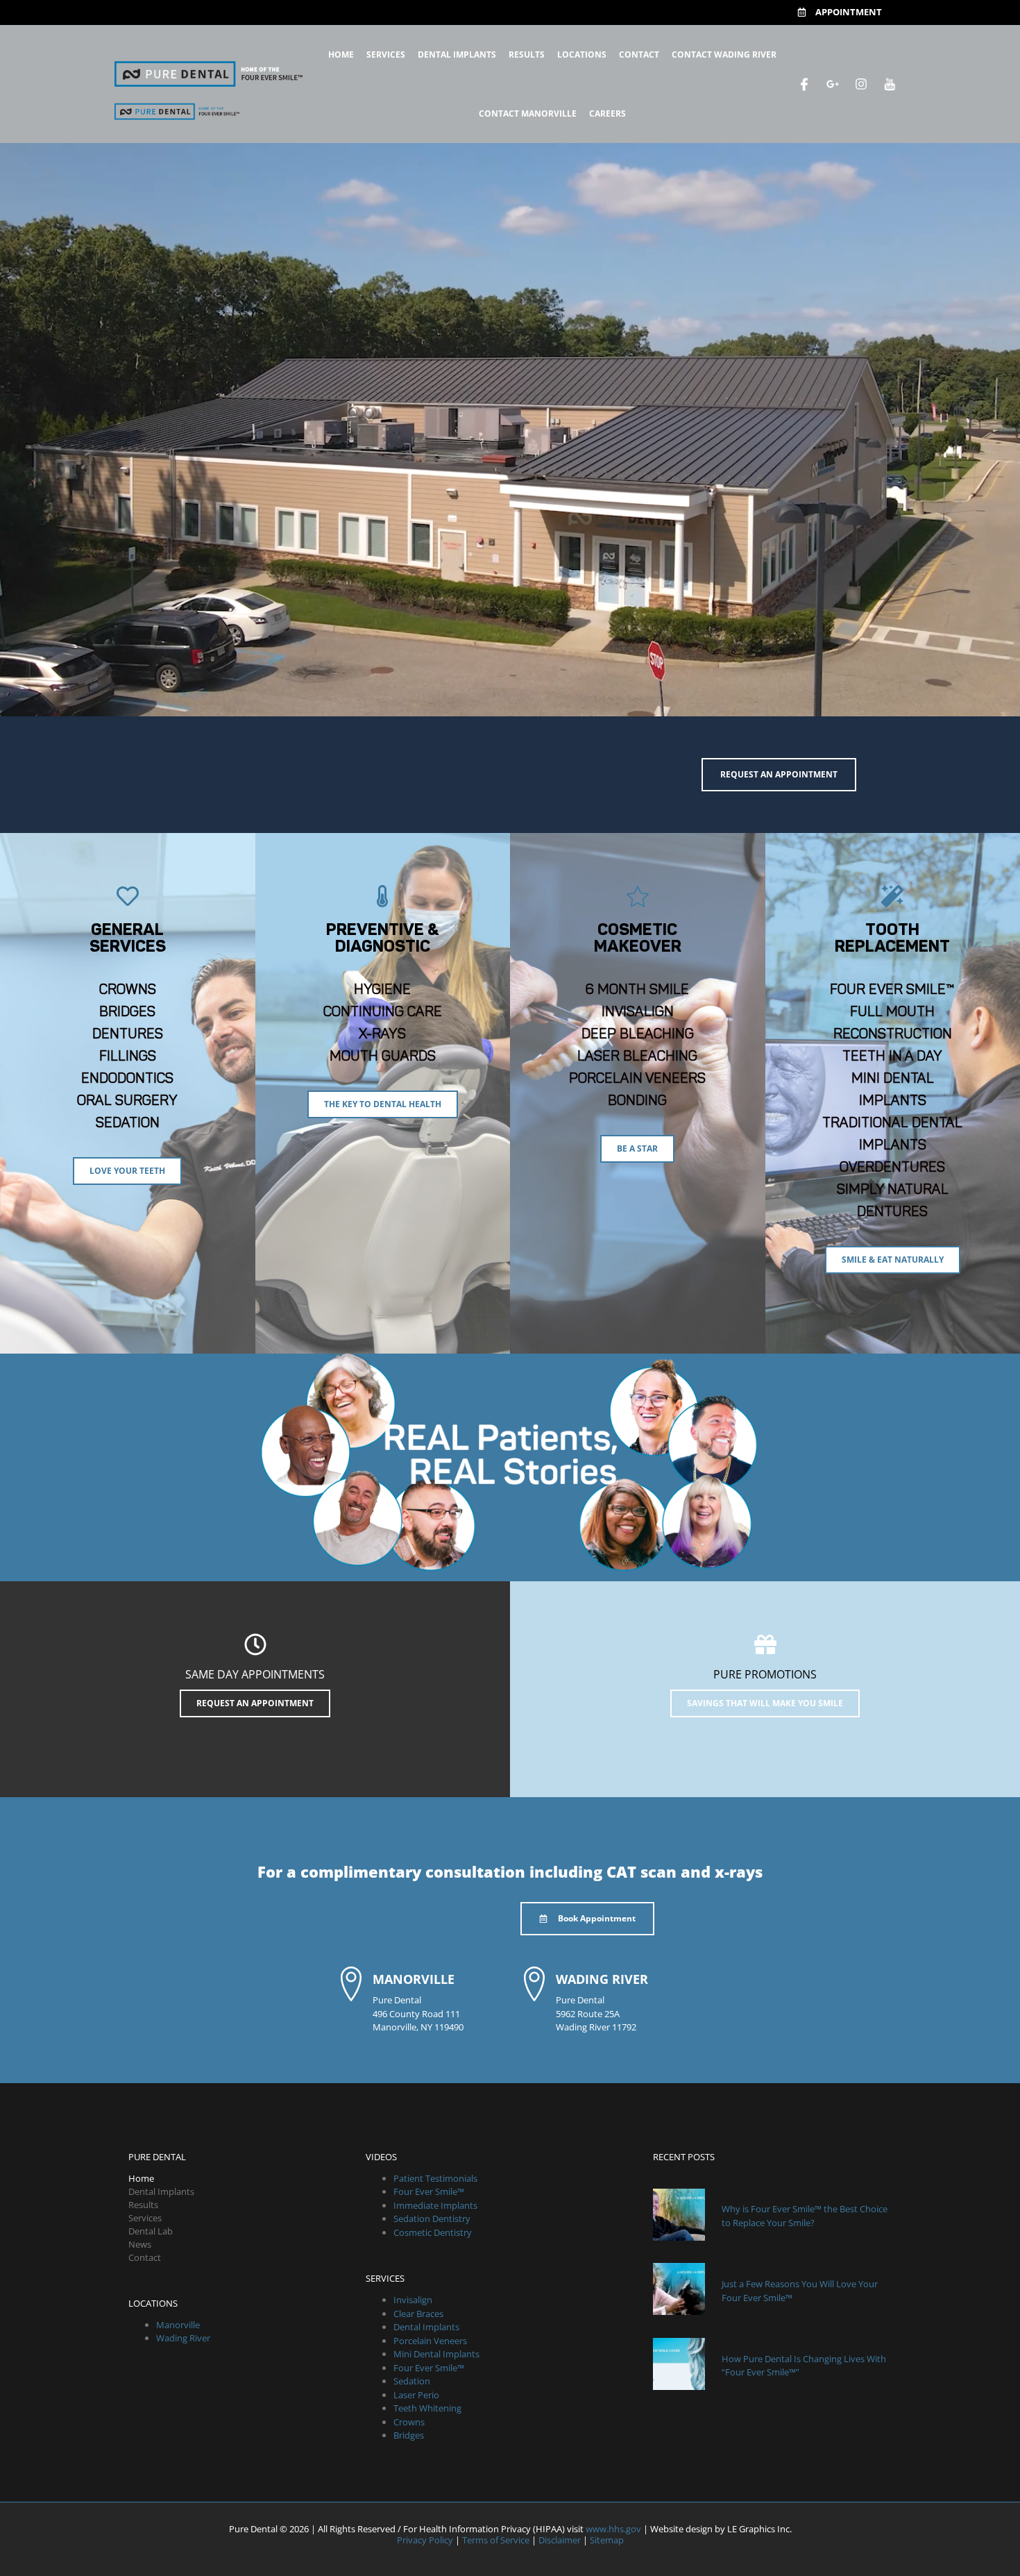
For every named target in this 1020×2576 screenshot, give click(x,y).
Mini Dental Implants (436, 2354)
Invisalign (413, 2300)
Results (527, 54)
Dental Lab (151, 2231)
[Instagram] (861, 84)
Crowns (409, 2422)
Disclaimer (560, 2540)
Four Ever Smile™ (429, 2191)
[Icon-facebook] (804, 84)
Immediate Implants (435, 2205)
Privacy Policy (425, 2540)
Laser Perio (416, 2395)
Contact (639, 54)
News (140, 2244)
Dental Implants (457, 54)
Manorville (178, 2325)
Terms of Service (496, 2540)
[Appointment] (802, 12)
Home (341, 54)
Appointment (849, 12)
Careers (607, 113)
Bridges (409, 2435)
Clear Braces (418, 2314)
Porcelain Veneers (430, 2341)
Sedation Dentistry (432, 2219)
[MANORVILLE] (351, 1984)
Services (386, 54)
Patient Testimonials (435, 2178)
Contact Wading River (724, 54)
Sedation (412, 2381)
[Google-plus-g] (833, 84)
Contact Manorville (528, 113)
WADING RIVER (602, 1979)
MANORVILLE (414, 1979)
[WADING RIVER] (534, 1984)
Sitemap (607, 2540)
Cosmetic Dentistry (433, 2232)
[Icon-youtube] (890, 84)
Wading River (183, 2338)
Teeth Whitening (427, 2408)
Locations (582, 54)
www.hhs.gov (613, 2529)
